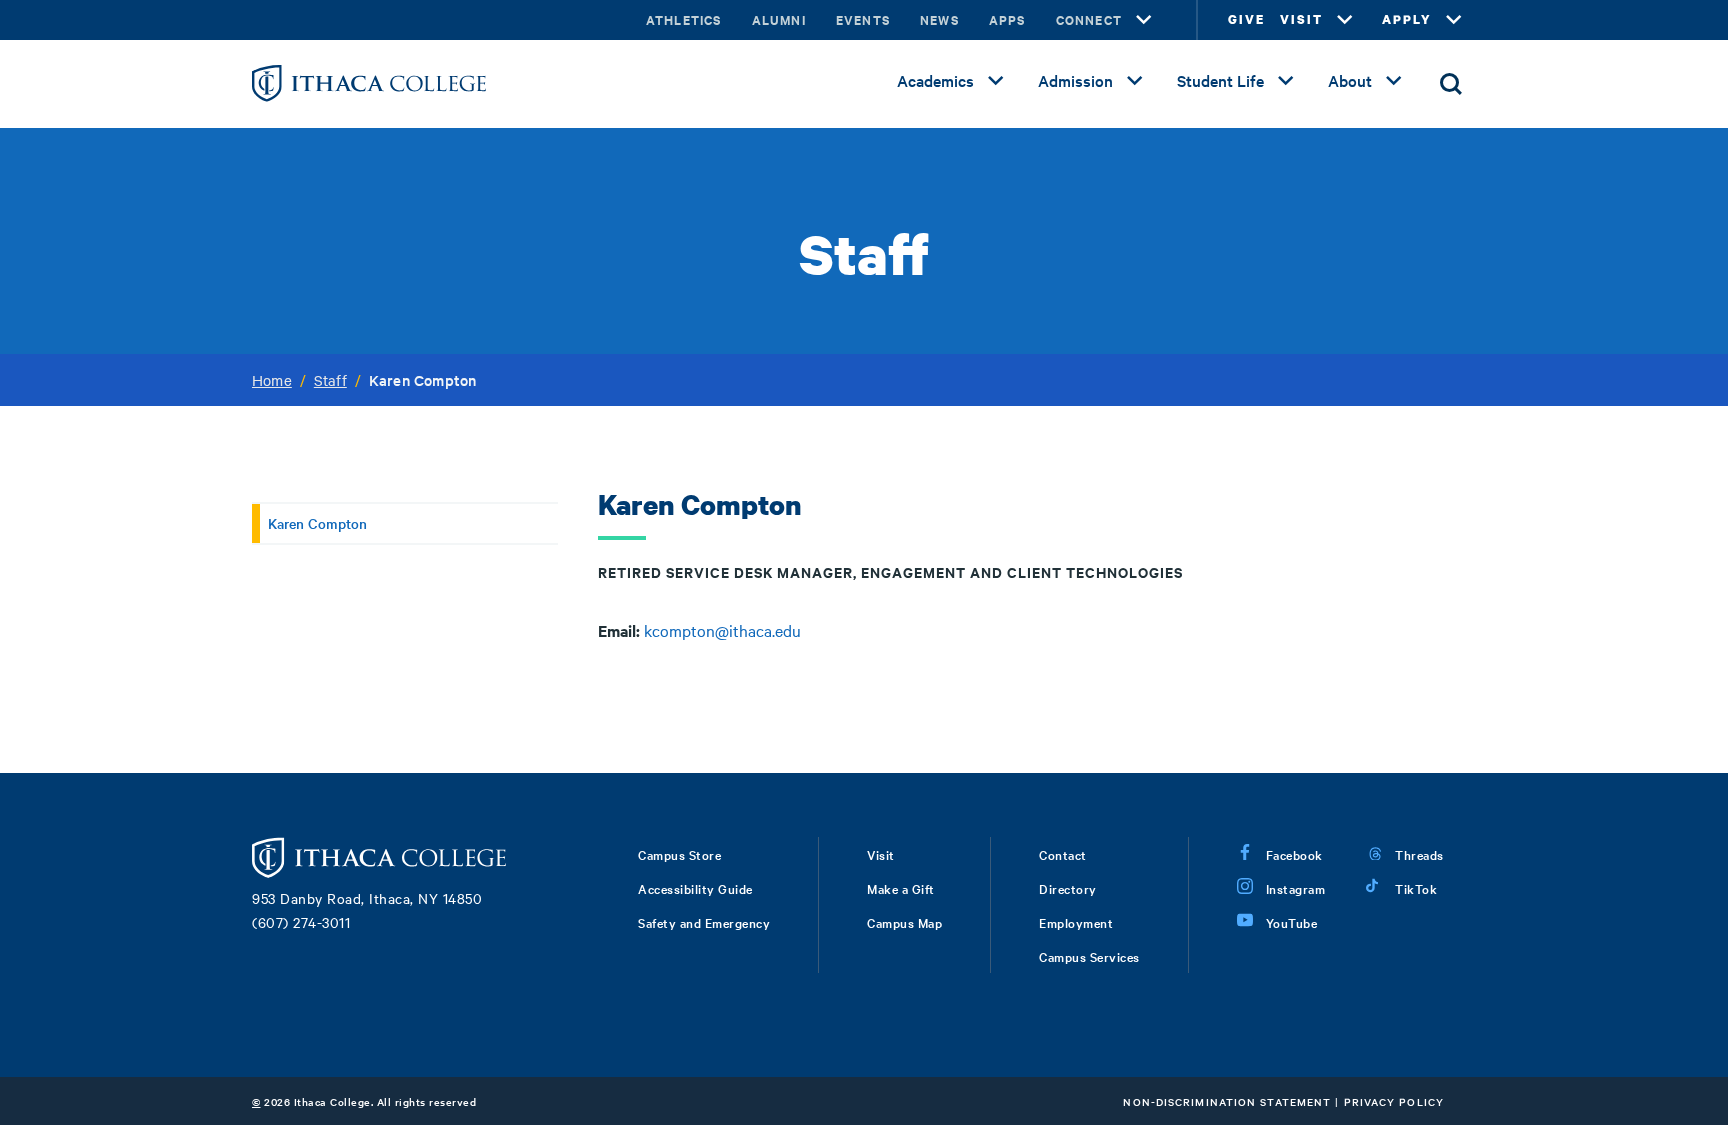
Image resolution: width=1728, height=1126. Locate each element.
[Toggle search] (1451, 84)
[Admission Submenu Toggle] (1135, 81)
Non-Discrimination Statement (1227, 1101)
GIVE (1246, 19)
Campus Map (904, 922)
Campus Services (1089, 956)
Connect (1089, 19)
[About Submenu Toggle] (1394, 81)
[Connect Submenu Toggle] (1144, 20)
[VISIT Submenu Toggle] (1345, 20)
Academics (935, 80)
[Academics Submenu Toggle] (996, 81)
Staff (330, 380)
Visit (881, 854)
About (1350, 80)
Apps (1007, 19)
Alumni (779, 19)
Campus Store (679, 854)
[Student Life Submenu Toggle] (1286, 81)
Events (863, 19)
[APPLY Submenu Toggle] (1454, 20)
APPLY (1407, 19)
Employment (1076, 922)
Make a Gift (901, 888)
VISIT (1301, 19)
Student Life (1220, 80)
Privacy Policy (1394, 1101)
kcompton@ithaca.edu (722, 630)
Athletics (684, 19)
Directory (1068, 888)
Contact (1063, 854)
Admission (1075, 80)
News (939, 19)
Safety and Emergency (704, 922)
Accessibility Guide (695, 888)
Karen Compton (317, 523)
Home (272, 380)
